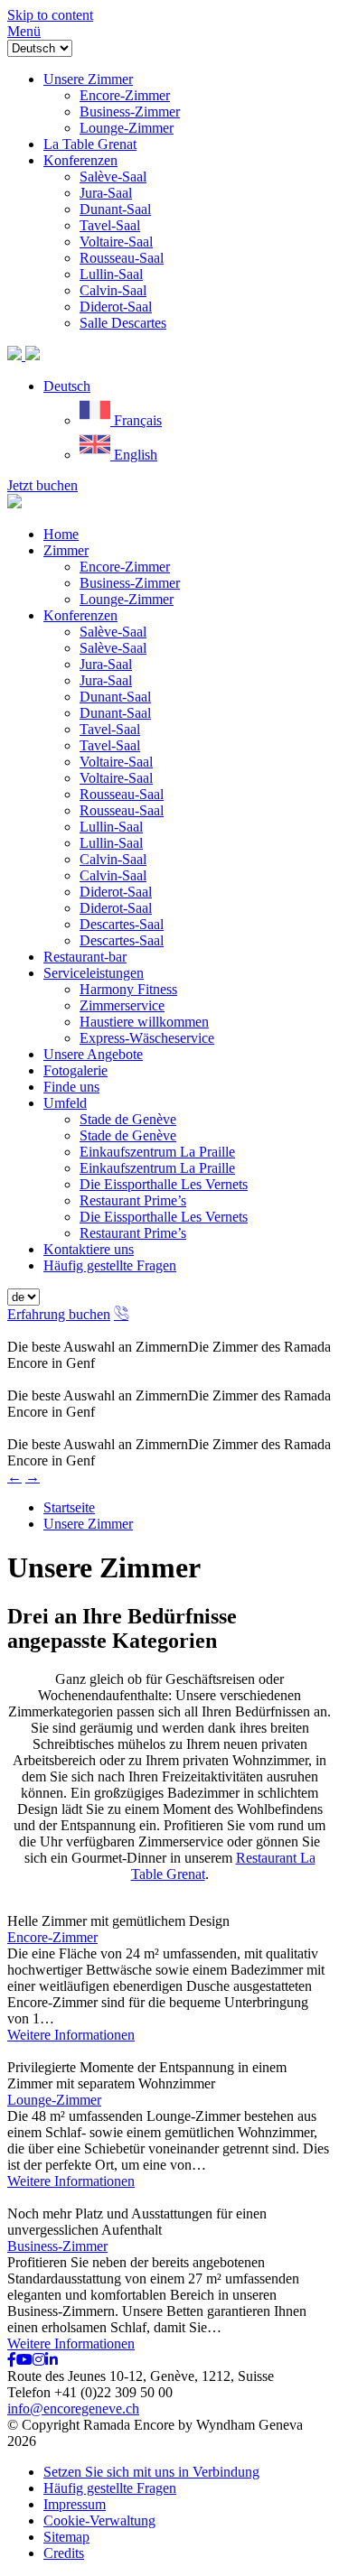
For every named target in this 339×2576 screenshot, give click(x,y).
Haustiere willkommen (144, 1022)
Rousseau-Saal (122, 794)
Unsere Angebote (93, 1054)
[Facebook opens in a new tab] (12, 2360)
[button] (67, 386)
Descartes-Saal (122, 924)
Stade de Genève (128, 1119)
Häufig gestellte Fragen (110, 1265)
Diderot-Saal (116, 892)
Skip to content (50, 15)
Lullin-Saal (111, 827)
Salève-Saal (113, 632)
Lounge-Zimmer (127, 599)
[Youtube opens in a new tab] (24, 2360)
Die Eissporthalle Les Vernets (164, 1184)
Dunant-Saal (115, 697)
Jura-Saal (106, 664)
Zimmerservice (122, 1005)
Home (61, 534)
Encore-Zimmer (125, 567)
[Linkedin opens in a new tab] (52, 2360)
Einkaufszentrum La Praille (157, 1152)
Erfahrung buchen (59, 1314)
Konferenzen (80, 615)
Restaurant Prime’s (133, 1200)
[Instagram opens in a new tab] (39, 2360)
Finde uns (71, 1087)
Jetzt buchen (42, 485)
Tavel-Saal (110, 729)
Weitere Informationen (71, 2035)
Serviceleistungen (94, 973)
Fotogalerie (75, 1070)
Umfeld (65, 1103)
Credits (64, 2553)
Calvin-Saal (113, 859)
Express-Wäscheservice (147, 1038)
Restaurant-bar (85, 957)
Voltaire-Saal (116, 762)
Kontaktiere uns (89, 1249)
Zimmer (66, 550)
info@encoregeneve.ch (73, 2409)
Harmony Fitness (128, 989)
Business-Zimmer (130, 583)
